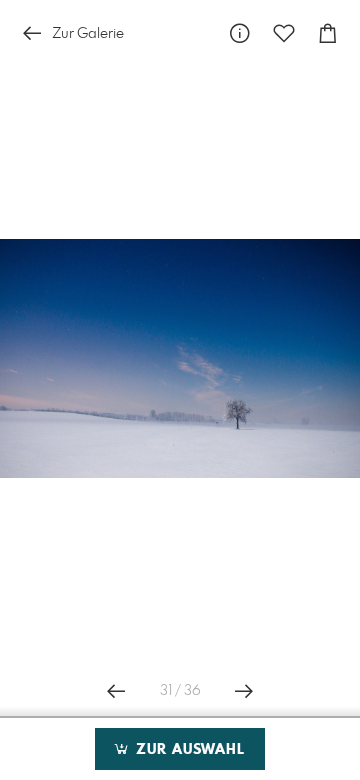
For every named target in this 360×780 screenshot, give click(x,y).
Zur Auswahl (188, 750)
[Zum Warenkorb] (328, 33)
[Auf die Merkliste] (284, 33)
